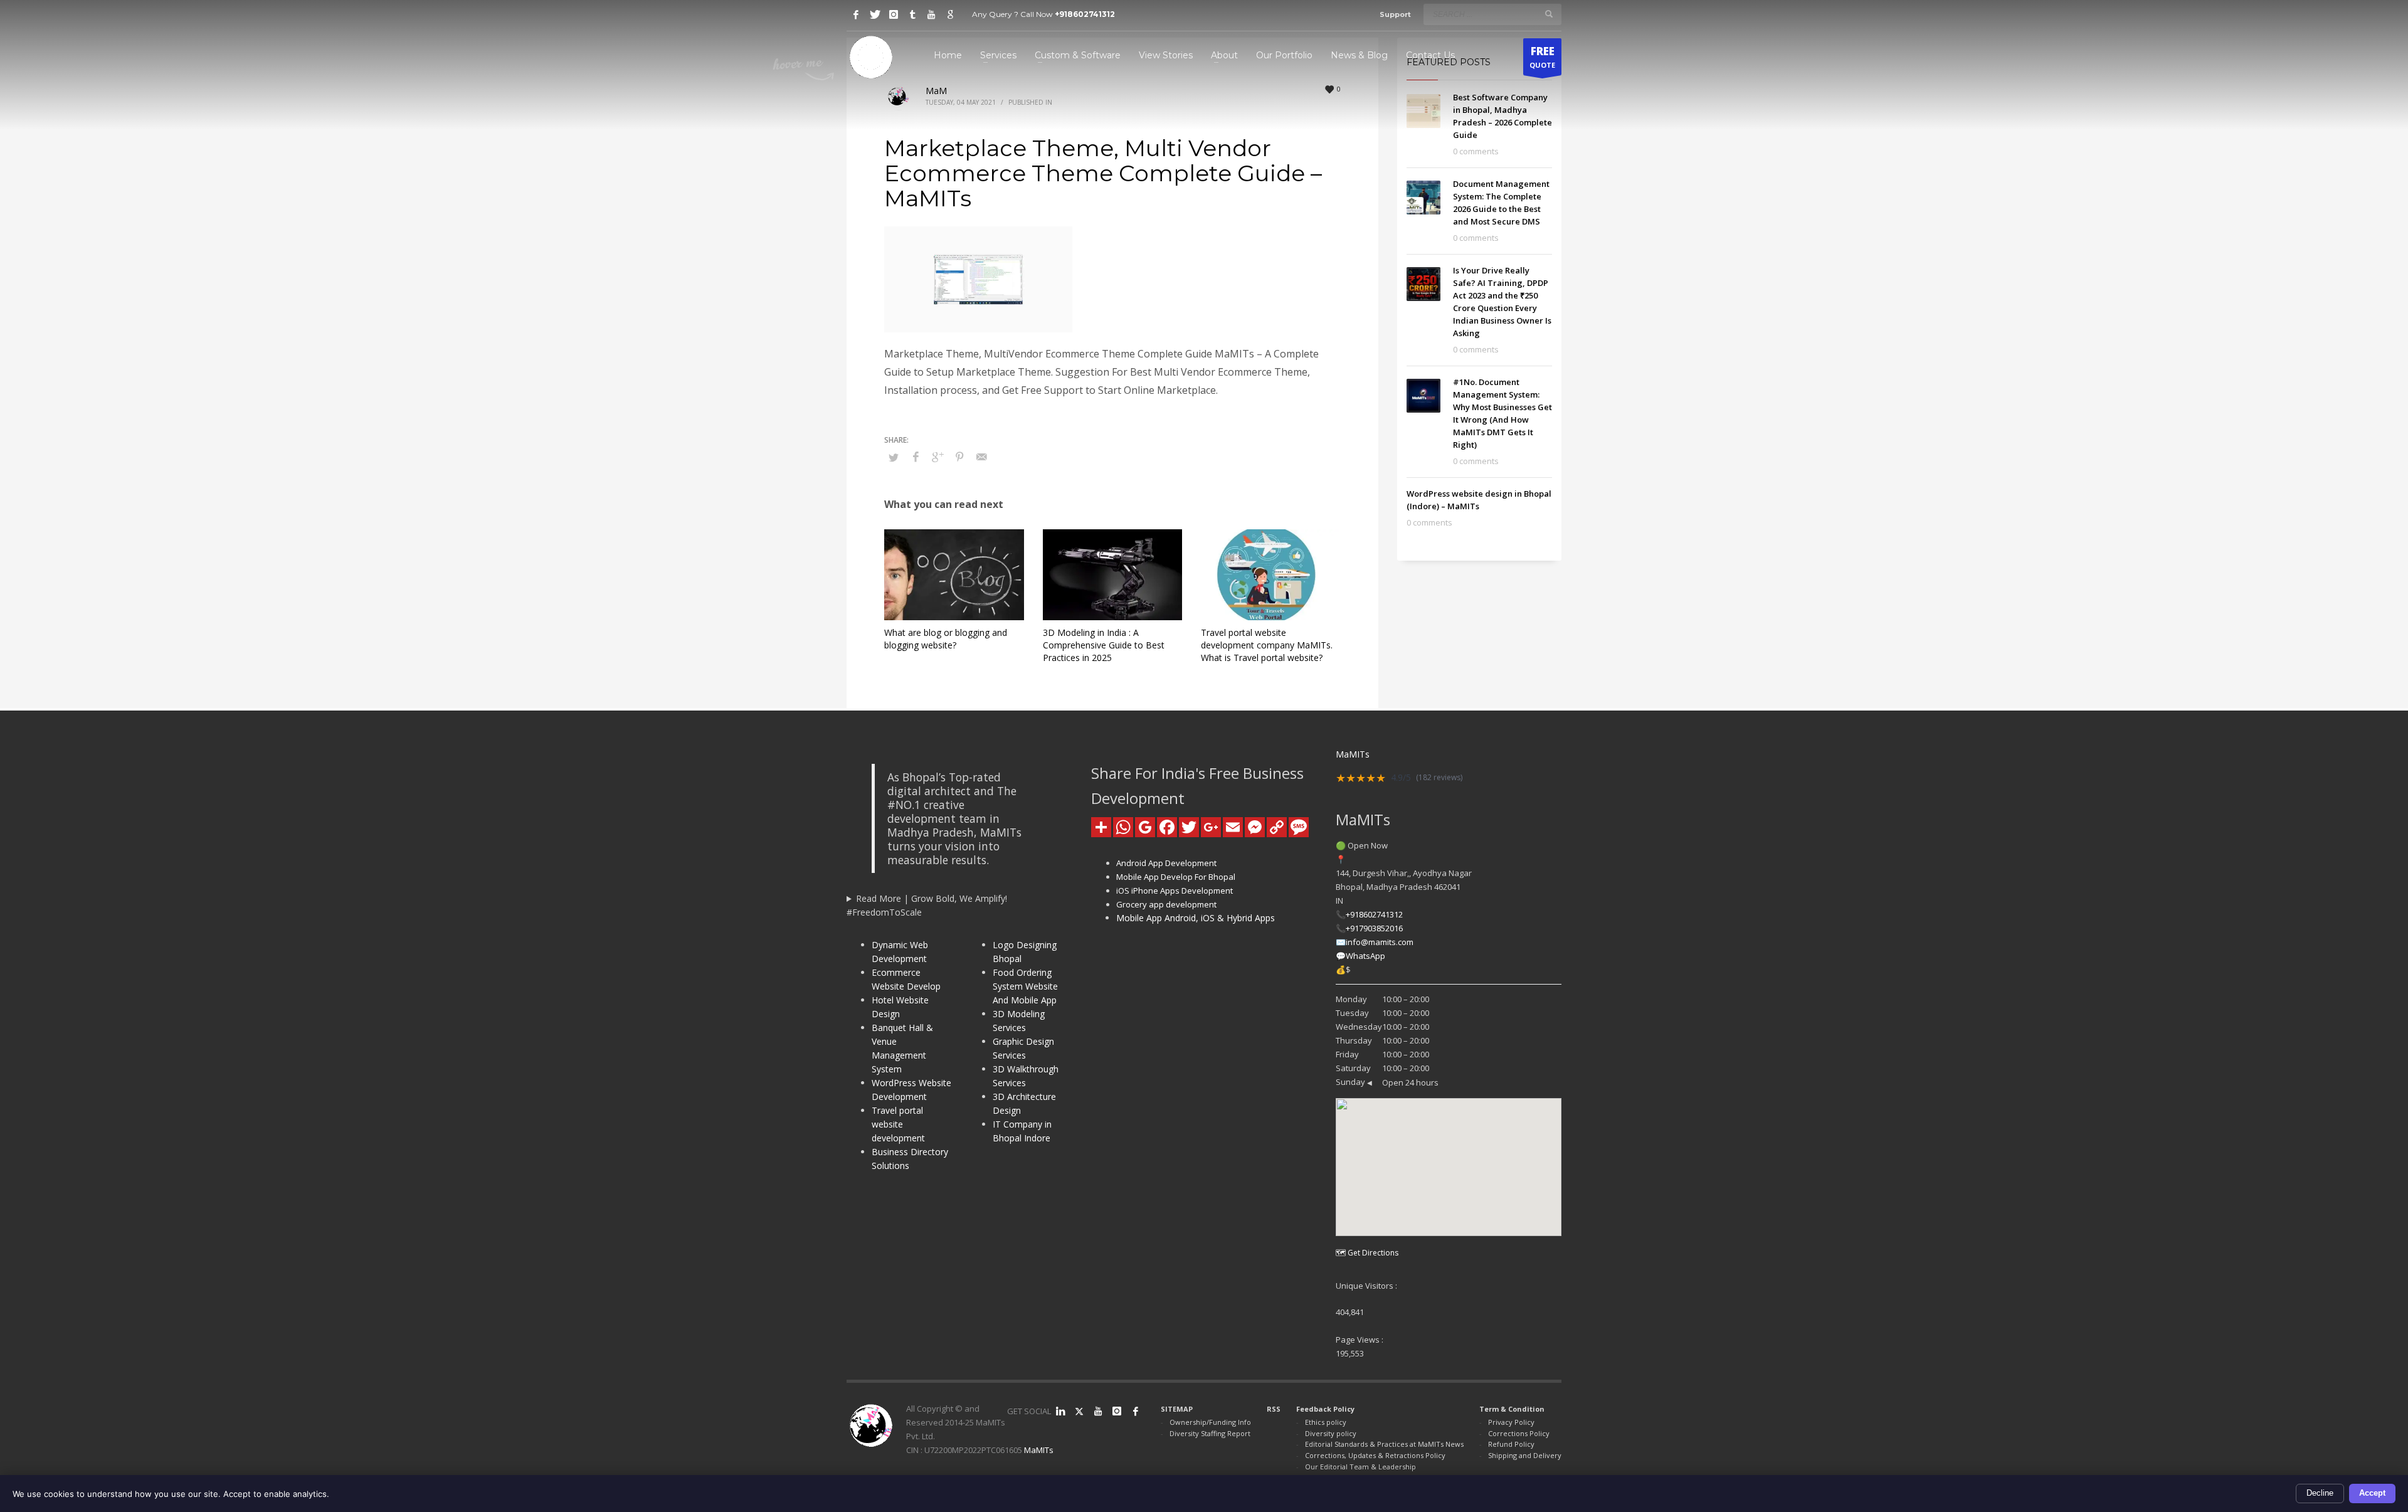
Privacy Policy (1511, 1422)
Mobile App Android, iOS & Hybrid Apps (1196, 918)
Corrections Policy (1519, 1433)
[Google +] (950, 14)
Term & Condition (1512, 1409)
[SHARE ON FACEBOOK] (916, 457)
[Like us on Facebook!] (1136, 1411)
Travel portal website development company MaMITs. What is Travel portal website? (1267, 645)
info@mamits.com (1380, 942)
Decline (2320, 1493)
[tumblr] (912, 14)
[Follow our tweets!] (1079, 1411)
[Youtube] (931, 14)
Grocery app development (1166, 904)
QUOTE (1542, 57)
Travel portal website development (898, 1124)
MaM (936, 91)
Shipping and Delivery (1525, 1455)
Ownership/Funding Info (1210, 1422)
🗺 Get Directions (1367, 1253)
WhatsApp (1365, 956)
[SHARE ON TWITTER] (894, 457)
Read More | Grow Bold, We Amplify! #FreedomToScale (927, 905)
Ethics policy (1326, 1422)
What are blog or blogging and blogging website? (946, 639)
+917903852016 (1374, 928)
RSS (1274, 1409)
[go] (1549, 14)
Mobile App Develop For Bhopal (1176, 877)
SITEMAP (1177, 1409)
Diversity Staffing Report (1210, 1433)
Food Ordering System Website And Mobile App (1025, 986)
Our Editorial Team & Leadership (1360, 1467)
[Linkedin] (1060, 1411)
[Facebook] (856, 14)
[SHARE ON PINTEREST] (959, 457)
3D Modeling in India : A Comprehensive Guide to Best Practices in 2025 (1104, 645)
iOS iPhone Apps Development (1175, 891)
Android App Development (1166, 863)
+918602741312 (1085, 14)
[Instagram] (894, 14)
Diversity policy (1331, 1433)
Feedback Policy (1325, 1409)
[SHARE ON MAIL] (981, 457)
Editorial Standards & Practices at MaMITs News (1384, 1444)
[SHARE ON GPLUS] (937, 457)
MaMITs (1039, 1450)
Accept (2372, 1493)
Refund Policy (1511, 1444)
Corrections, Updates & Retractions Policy (1375, 1455)
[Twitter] (875, 14)
